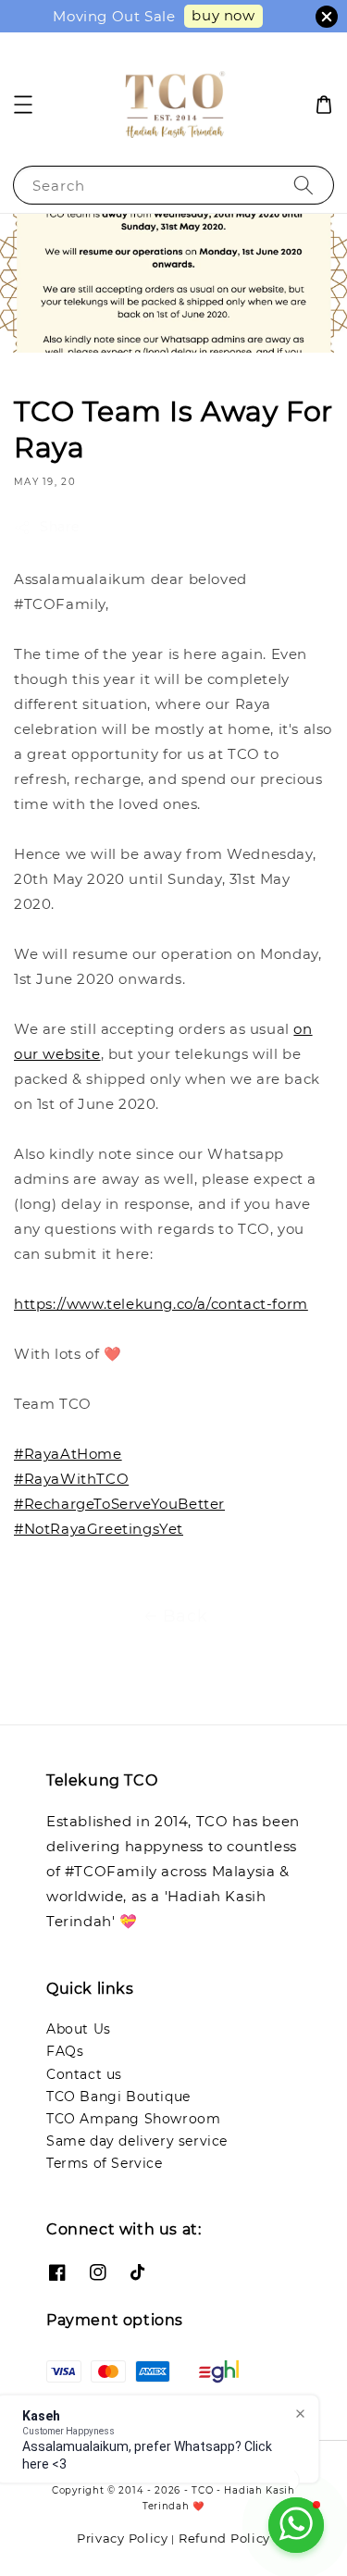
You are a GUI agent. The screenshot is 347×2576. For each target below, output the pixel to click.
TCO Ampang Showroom (133, 2119)
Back (185, 1616)
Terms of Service (105, 2163)
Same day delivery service (137, 2141)
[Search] (304, 185)
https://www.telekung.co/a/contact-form (161, 1304)
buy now (223, 15)
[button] (23, 105)
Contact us (84, 2074)
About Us (79, 2029)
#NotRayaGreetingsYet (99, 1529)
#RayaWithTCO (71, 1479)
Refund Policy (224, 2538)
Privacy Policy (123, 2538)
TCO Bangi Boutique (118, 2097)
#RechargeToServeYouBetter (119, 1504)
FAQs (65, 2051)
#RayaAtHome (68, 1454)
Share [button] (60, 527)
